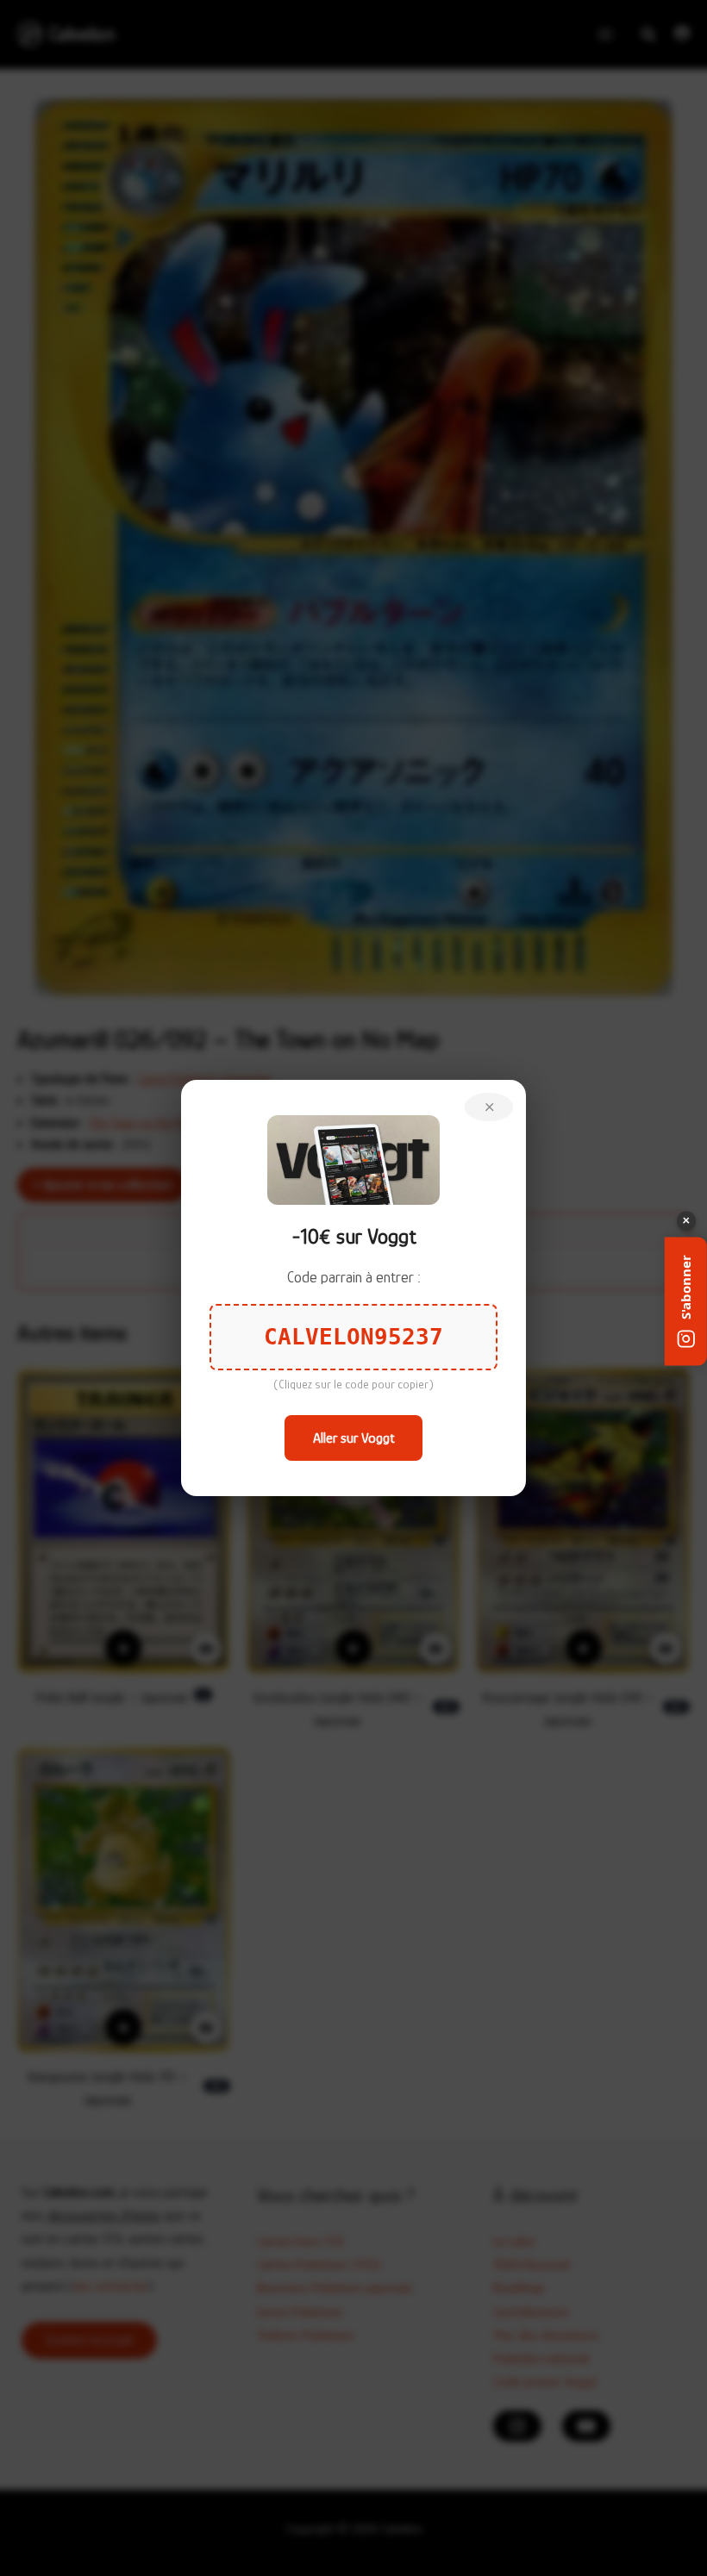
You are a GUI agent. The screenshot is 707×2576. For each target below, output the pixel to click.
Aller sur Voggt (354, 1438)
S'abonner (685, 1286)
